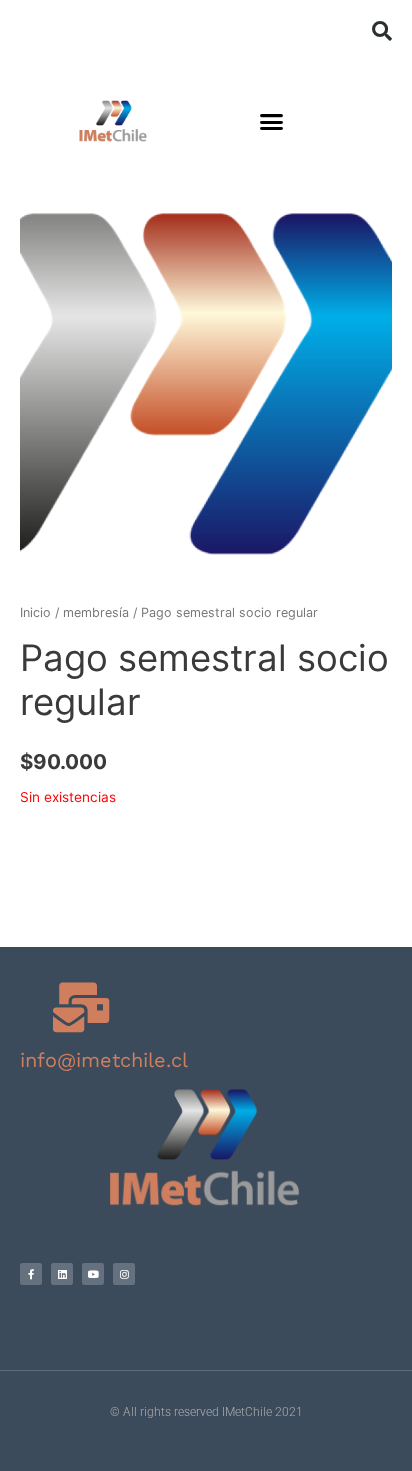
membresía (96, 612)
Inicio (35, 612)
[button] (382, 31)
